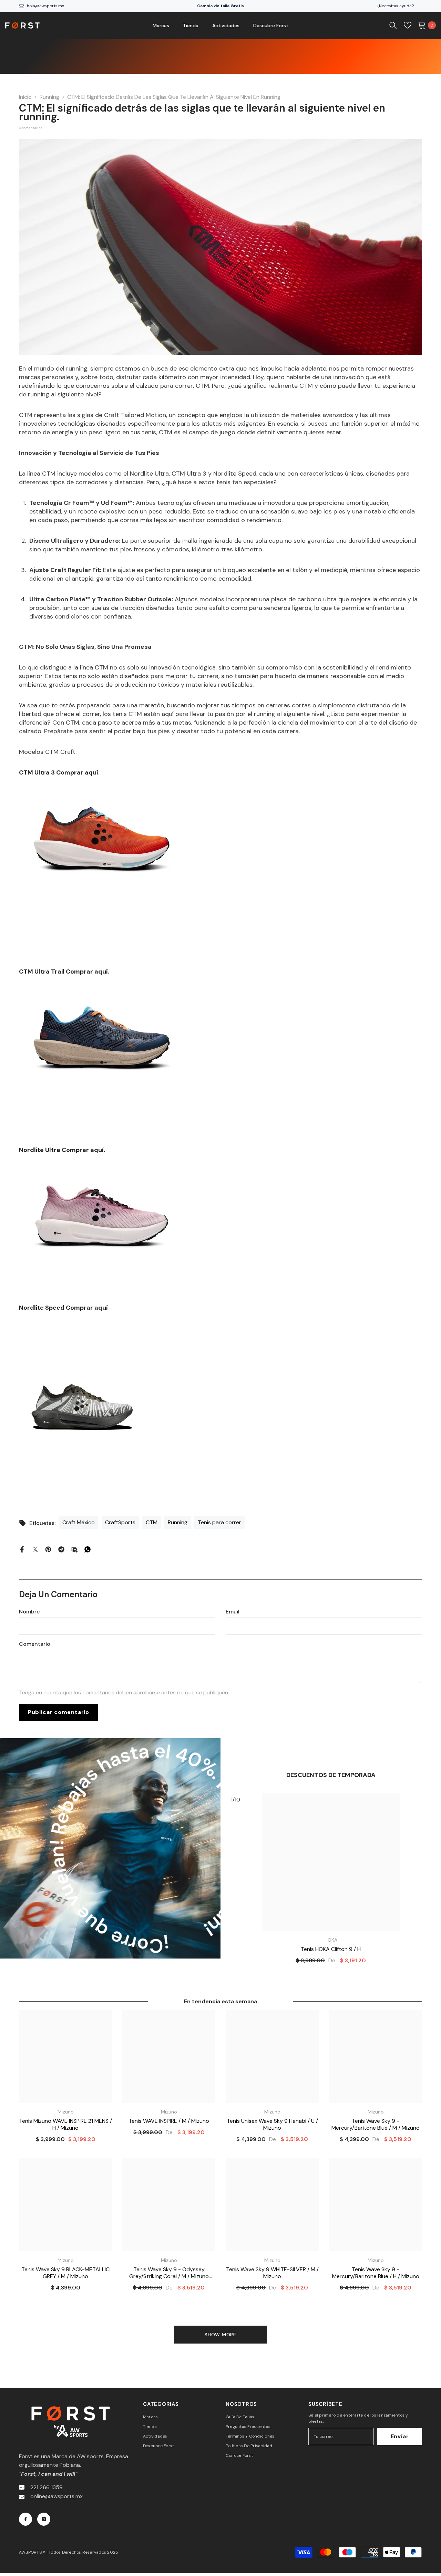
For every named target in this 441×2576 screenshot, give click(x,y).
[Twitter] (35, 1549)
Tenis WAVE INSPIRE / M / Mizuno (169, 2121)
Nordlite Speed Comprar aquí (63, 1308)
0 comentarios (31, 128)
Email (233, 1612)
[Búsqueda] (393, 25)
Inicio (25, 97)
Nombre (29, 1612)
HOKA (331, 1940)
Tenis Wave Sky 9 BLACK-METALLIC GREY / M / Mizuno (65, 2273)
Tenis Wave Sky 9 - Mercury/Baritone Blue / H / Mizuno (376, 2273)
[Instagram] (44, 2519)
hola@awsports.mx (45, 6)
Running (49, 97)
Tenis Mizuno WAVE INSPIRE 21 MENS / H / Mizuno (65, 2125)
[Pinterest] (48, 1549)
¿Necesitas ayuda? (395, 6)
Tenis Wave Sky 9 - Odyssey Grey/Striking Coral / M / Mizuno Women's (169, 2273)
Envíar (400, 2436)
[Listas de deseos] (408, 25)
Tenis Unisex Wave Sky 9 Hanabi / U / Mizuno (272, 2125)
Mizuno (66, 2112)
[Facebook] (22, 1549)
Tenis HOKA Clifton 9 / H (331, 1949)
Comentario (35, 1644)
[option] (331, 1881)
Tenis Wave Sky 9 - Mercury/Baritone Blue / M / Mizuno (376, 2125)
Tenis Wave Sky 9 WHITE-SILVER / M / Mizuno (272, 2273)
